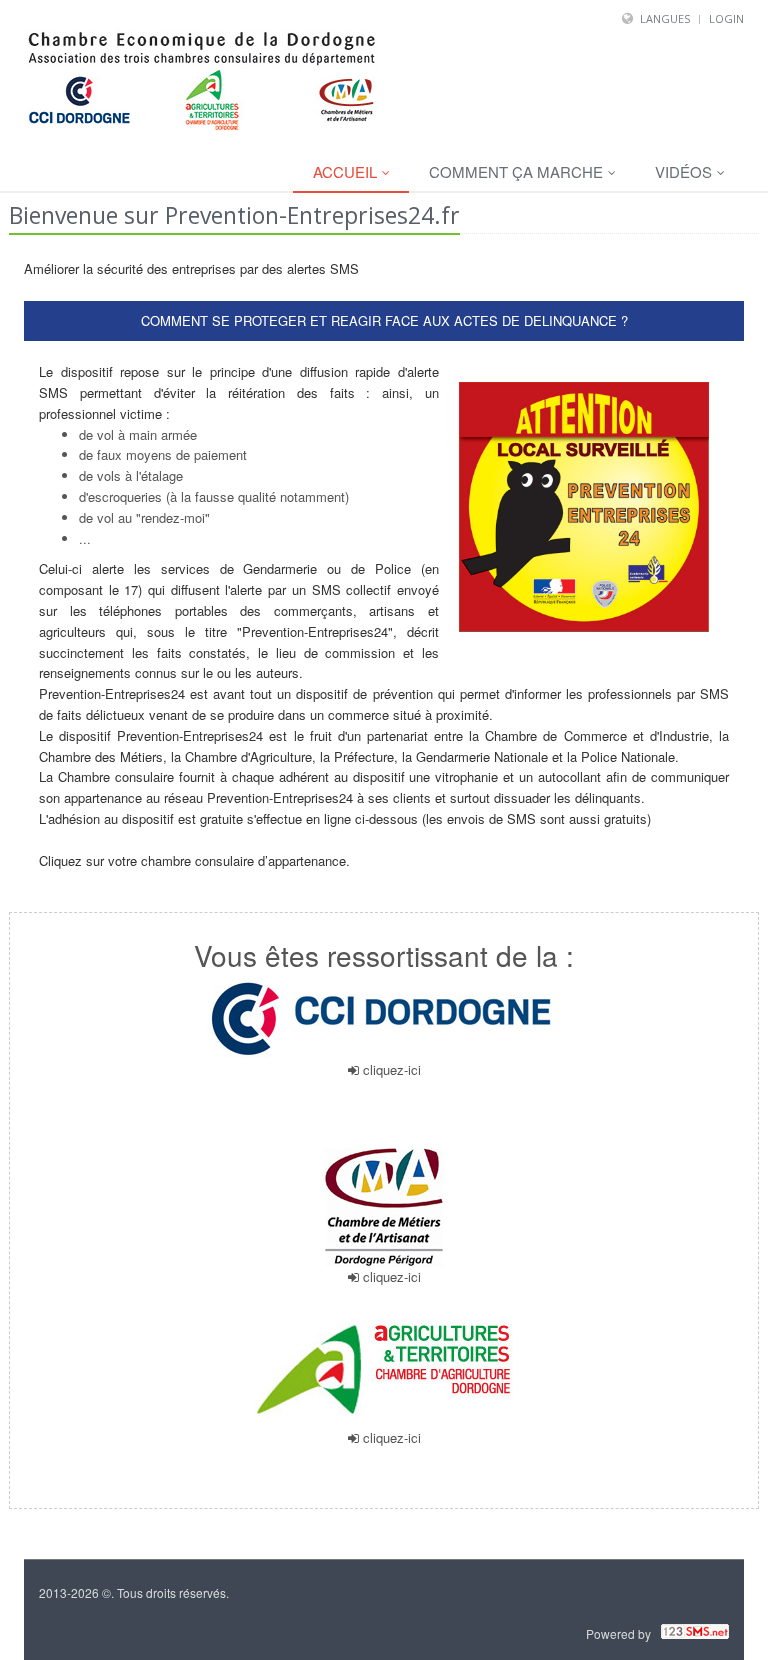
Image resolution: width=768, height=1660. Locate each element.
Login (726, 18)
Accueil (347, 171)
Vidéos (685, 171)
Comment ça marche (518, 171)
